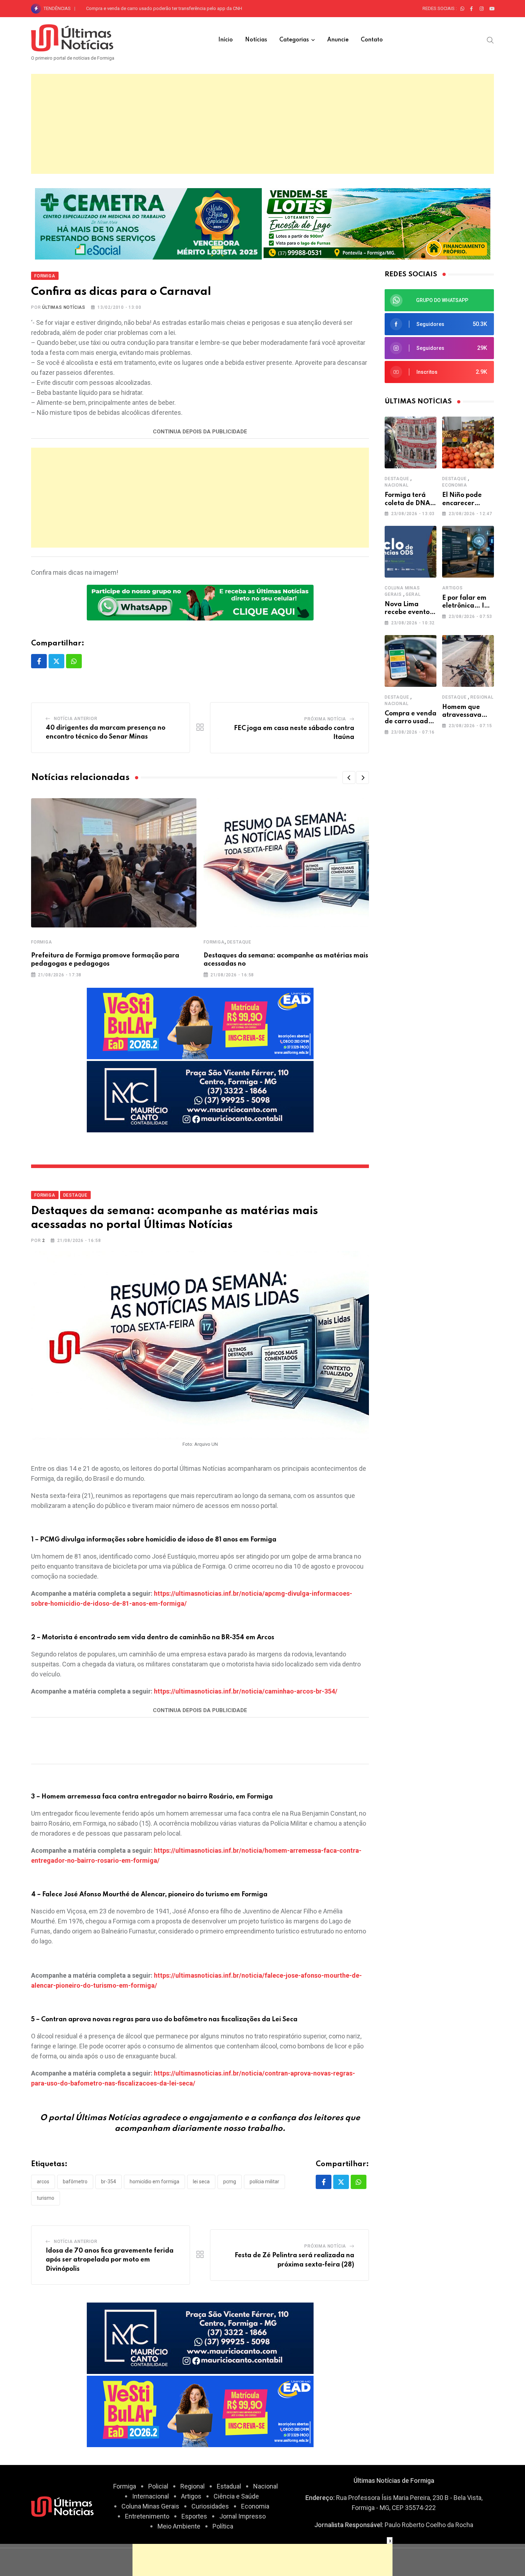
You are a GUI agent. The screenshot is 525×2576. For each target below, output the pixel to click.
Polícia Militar (264, 2182)
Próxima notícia (325, 719)
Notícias (256, 40)
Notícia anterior (76, 719)
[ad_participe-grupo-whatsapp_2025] (200, 602)
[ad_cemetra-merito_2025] (148, 223)
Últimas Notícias (64, 307)
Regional (482, 697)
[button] (349, 778)
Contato (372, 40)
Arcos (43, 2182)
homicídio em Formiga (154, 2182)
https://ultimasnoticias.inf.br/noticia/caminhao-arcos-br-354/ (246, 1691)
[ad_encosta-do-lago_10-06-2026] (377, 223)
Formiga (42, 942)
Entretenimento (147, 2516)
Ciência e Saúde (236, 2496)
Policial (158, 2486)
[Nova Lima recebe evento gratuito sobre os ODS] (411, 552)
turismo (46, 2198)
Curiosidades (210, 2506)
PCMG (230, 2182)
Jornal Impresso (242, 2516)
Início (226, 40)
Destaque (239, 942)
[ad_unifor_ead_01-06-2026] (200, 1023)
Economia (454, 485)
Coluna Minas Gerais (150, 2506)
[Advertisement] (262, 124)
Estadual (229, 2486)
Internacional (151, 2496)
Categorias (294, 40)
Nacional (396, 485)
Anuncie (338, 40)
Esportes (194, 2516)
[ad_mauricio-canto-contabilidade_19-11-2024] (200, 1096)
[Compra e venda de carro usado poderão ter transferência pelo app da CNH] (411, 661)
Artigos (452, 588)
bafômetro (75, 2182)
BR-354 (109, 2182)
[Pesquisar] (490, 40)
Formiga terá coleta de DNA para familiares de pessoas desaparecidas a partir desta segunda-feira (189, 8)
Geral (413, 594)
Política (223, 2526)
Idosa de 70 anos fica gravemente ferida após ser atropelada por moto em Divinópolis (110, 2260)
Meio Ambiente (179, 2526)
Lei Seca (201, 2182)
